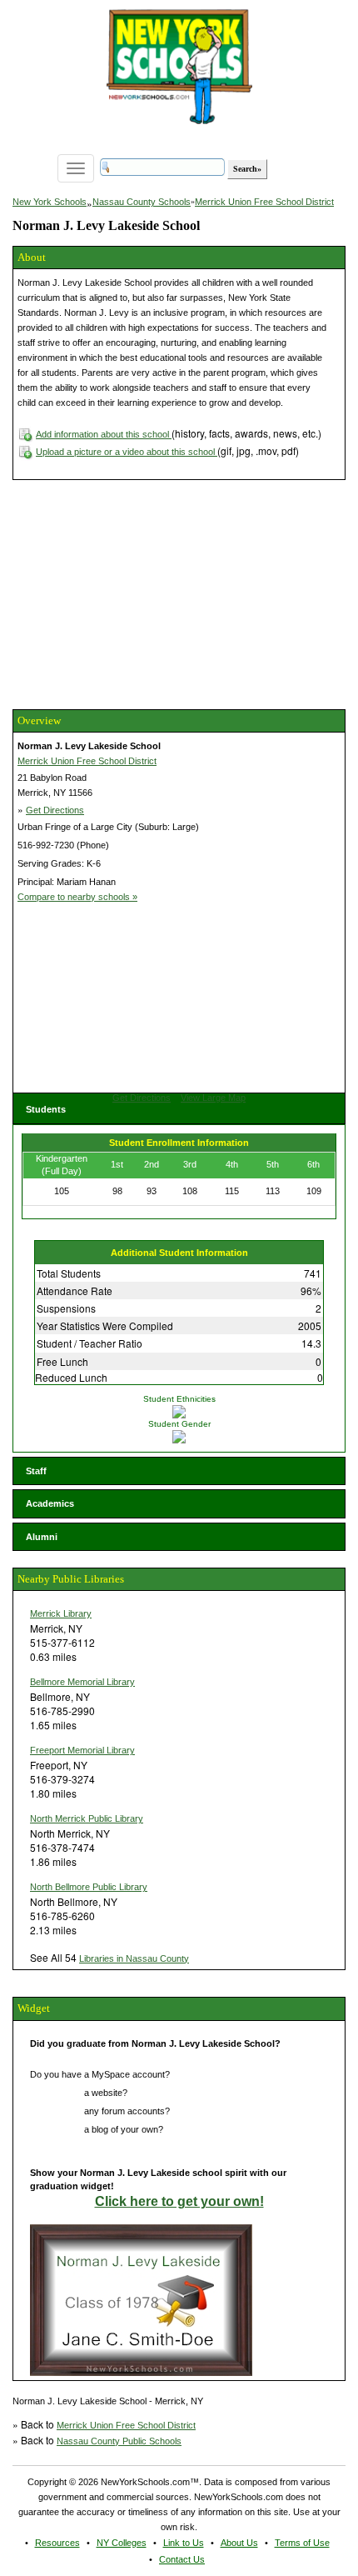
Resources (57, 2543)
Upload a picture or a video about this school (127, 452)
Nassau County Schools (142, 202)
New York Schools (50, 202)
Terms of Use (302, 2543)
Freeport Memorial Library (82, 1750)
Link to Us (184, 2543)
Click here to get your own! (179, 2201)
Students (46, 1109)
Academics (50, 1503)
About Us (239, 2543)
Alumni (42, 1537)
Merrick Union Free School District (264, 202)
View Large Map (213, 1098)
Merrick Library (61, 1613)
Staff (36, 1471)
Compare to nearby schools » (77, 897)
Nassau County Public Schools (119, 2441)
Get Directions (55, 810)
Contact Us (182, 2559)
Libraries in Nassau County (134, 1958)
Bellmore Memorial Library (82, 1682)
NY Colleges (122, 2543)
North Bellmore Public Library (89, 1887)
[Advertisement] (137, 593)
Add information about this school (104, 434)
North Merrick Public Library (87, 1818)
